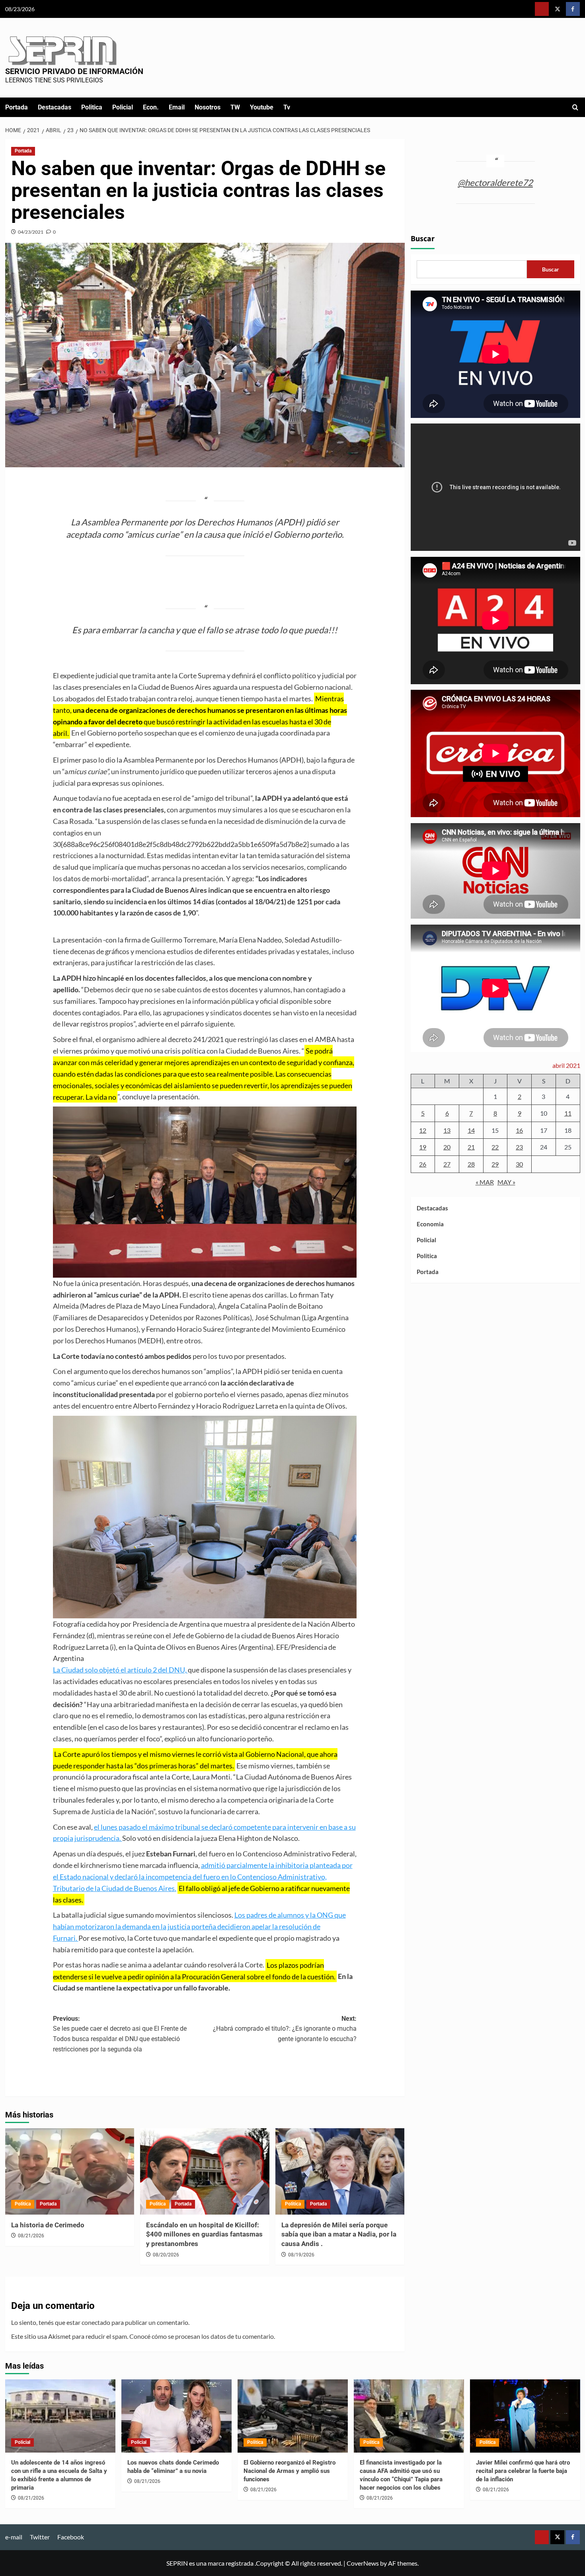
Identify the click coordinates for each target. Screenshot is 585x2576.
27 (447, 1164)
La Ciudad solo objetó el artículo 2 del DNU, (120, 1670)
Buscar (423, 239)
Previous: (120, 2034)
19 (423, 1147)
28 (471, 1164)
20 (447, 1147)
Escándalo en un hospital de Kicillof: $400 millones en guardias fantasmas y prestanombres (204, 2234)
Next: (285, 2029)
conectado (96, 2322)
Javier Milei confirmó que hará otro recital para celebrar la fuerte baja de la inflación (523, 2471)
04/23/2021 (31, 232)
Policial (123, 107)
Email (177, 107)
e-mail (14, 2537)
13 (447, 1130)
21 (471, 1147)
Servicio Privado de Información (74, 71)
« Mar (485, 1182)
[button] (575, 107)
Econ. (151, 107)
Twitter (40, 2537)
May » (506, 1182)
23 (519, 1147)
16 (519, 1130)
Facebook (71, 2537)
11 (568, 1113)
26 (423, 1164)
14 (471, 1130)
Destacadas (55, 107)
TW (235, 107)
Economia (430, 1224)
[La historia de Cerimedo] (70, 2171)
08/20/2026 (166, 2255)
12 (423, 1130)
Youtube (262, 107)
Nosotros (208, 107)
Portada (17, 107)
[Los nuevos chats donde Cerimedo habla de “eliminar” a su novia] (176, 2416)
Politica (92, 107)
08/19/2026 (301, 2255)
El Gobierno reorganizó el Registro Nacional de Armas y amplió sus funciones (290, 2471)
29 (495, 1164)
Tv (287, 107)
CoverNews (363, 2563)
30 (519, 1164)
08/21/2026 (31, 2236)
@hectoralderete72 (495, 182)
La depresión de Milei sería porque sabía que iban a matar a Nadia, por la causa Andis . (339, 2234)
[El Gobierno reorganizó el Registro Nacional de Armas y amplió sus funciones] (293, 2416)
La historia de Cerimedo (48, 2225)
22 (495, 1147)
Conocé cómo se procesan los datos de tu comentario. (202, 2336)
